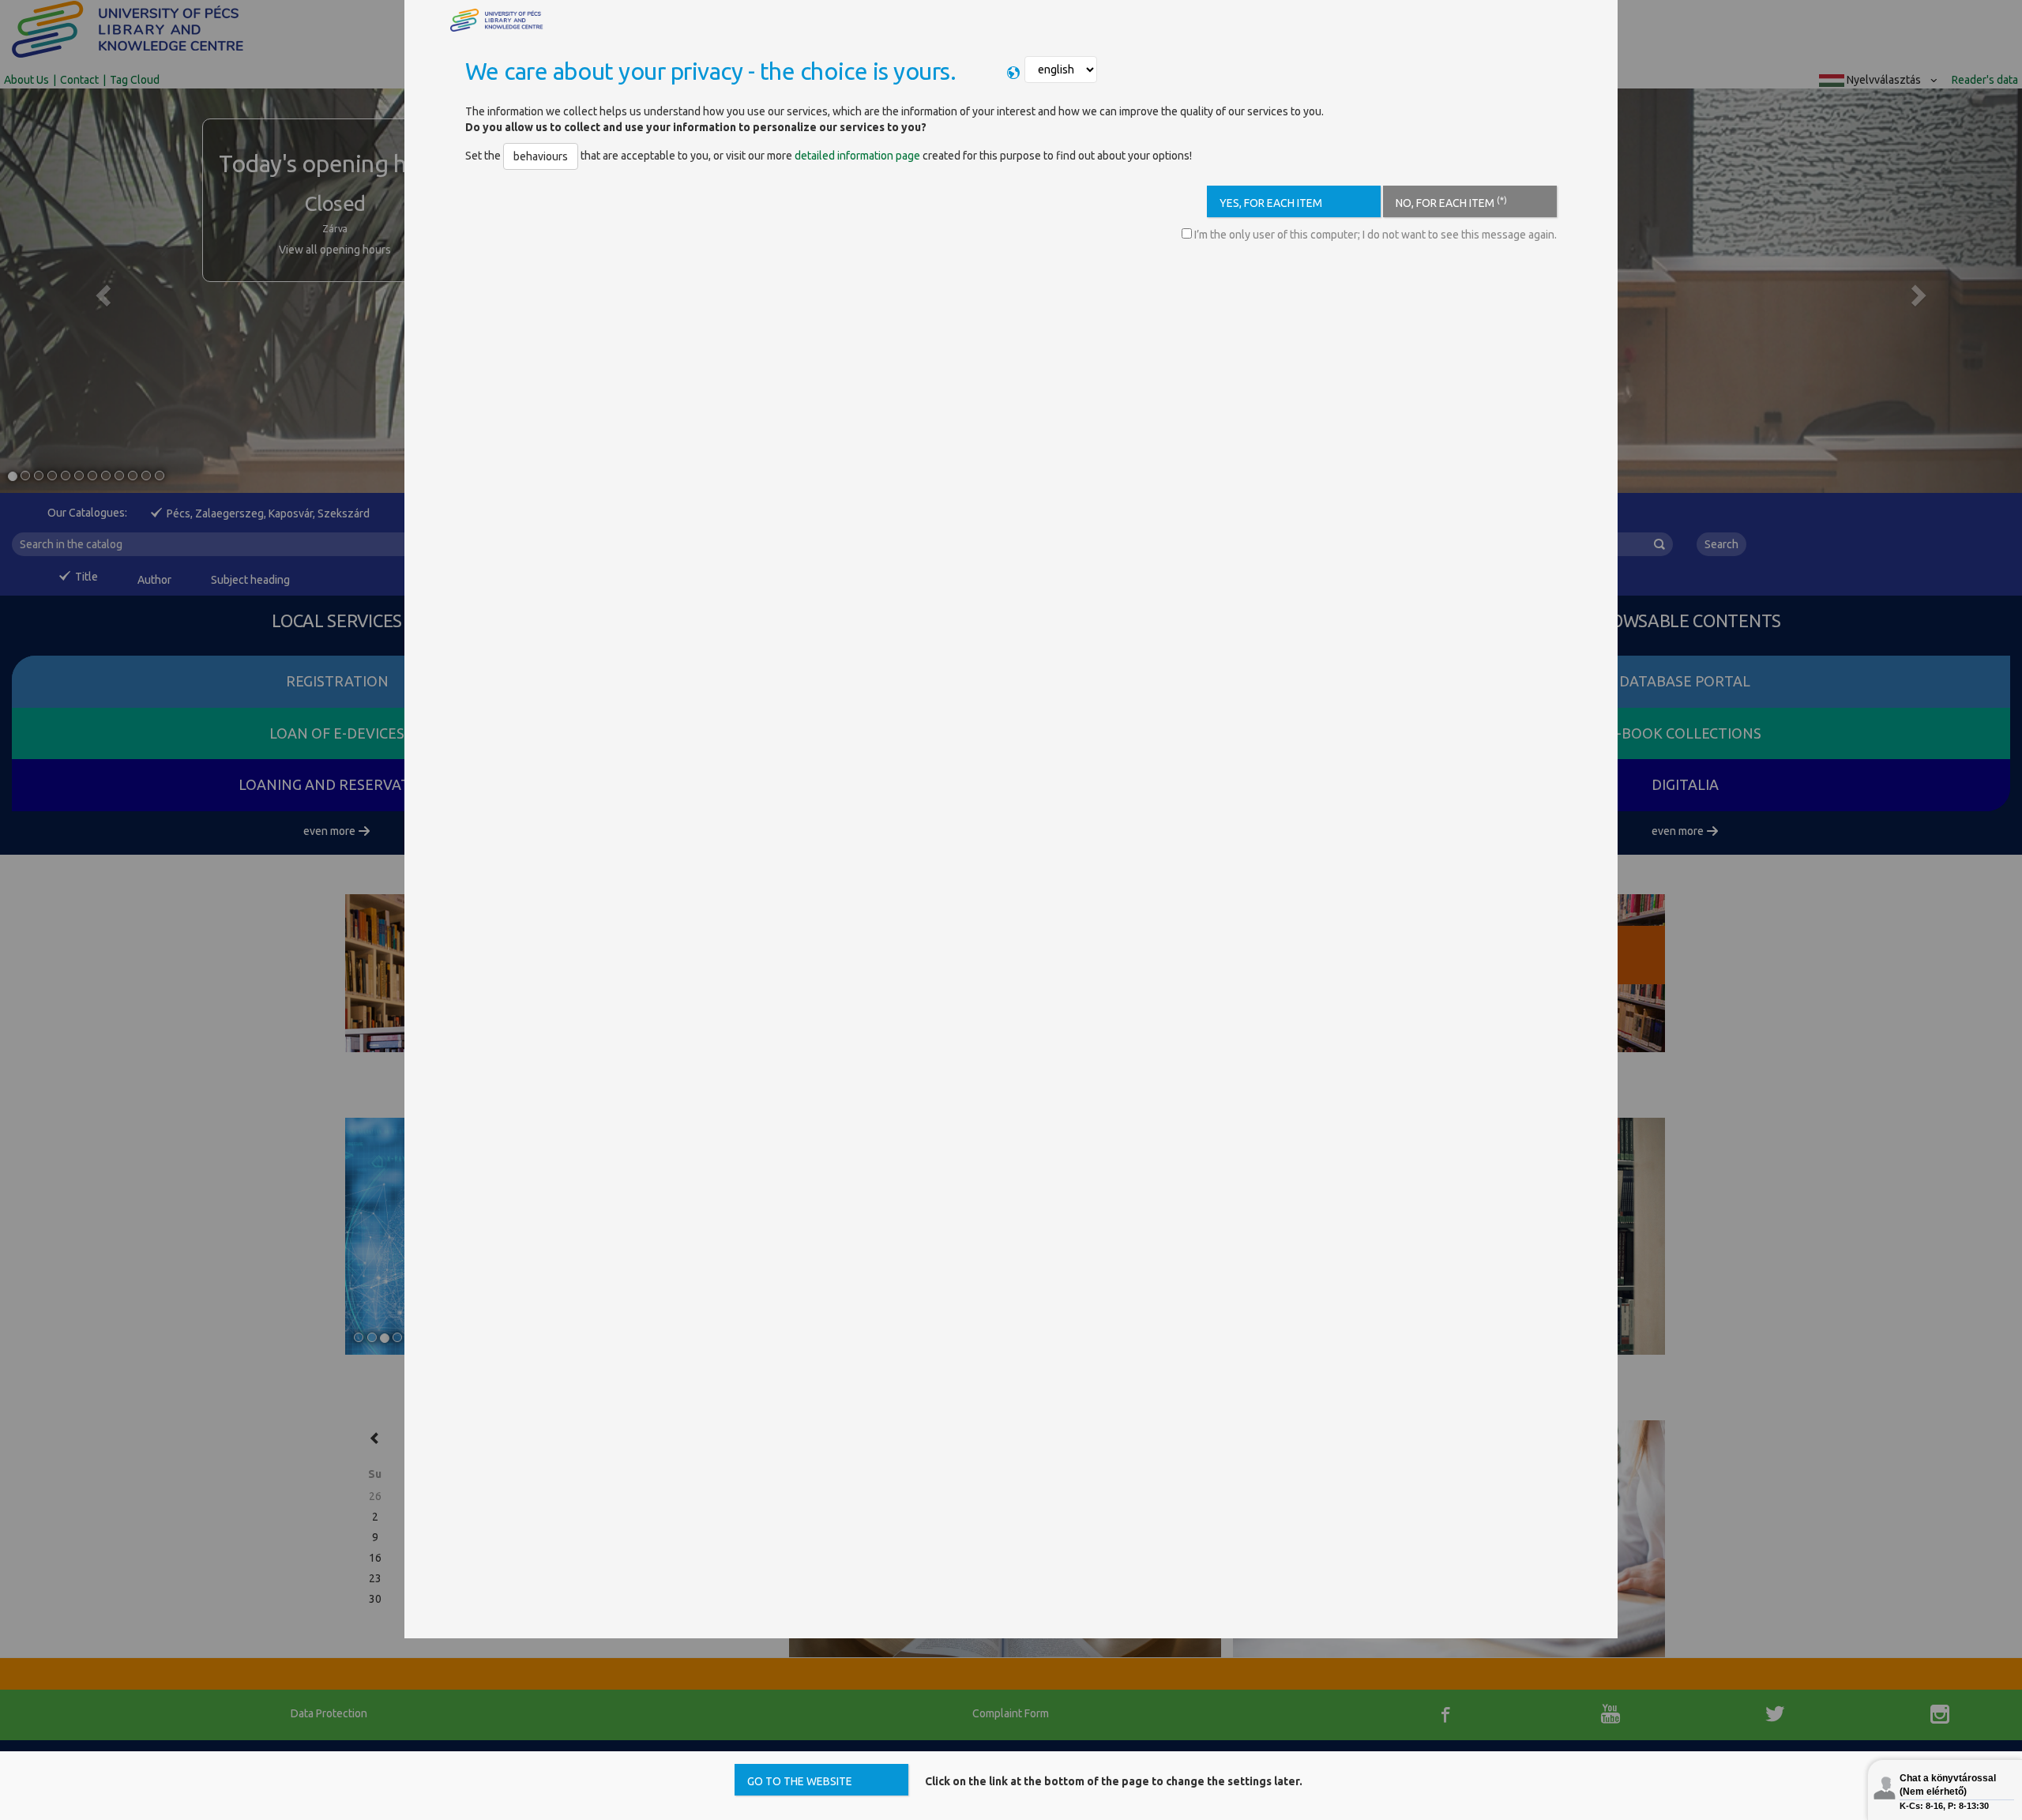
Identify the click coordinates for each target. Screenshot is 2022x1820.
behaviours (541, 156)
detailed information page (857, 156)
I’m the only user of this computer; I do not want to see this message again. (1374, 235)
